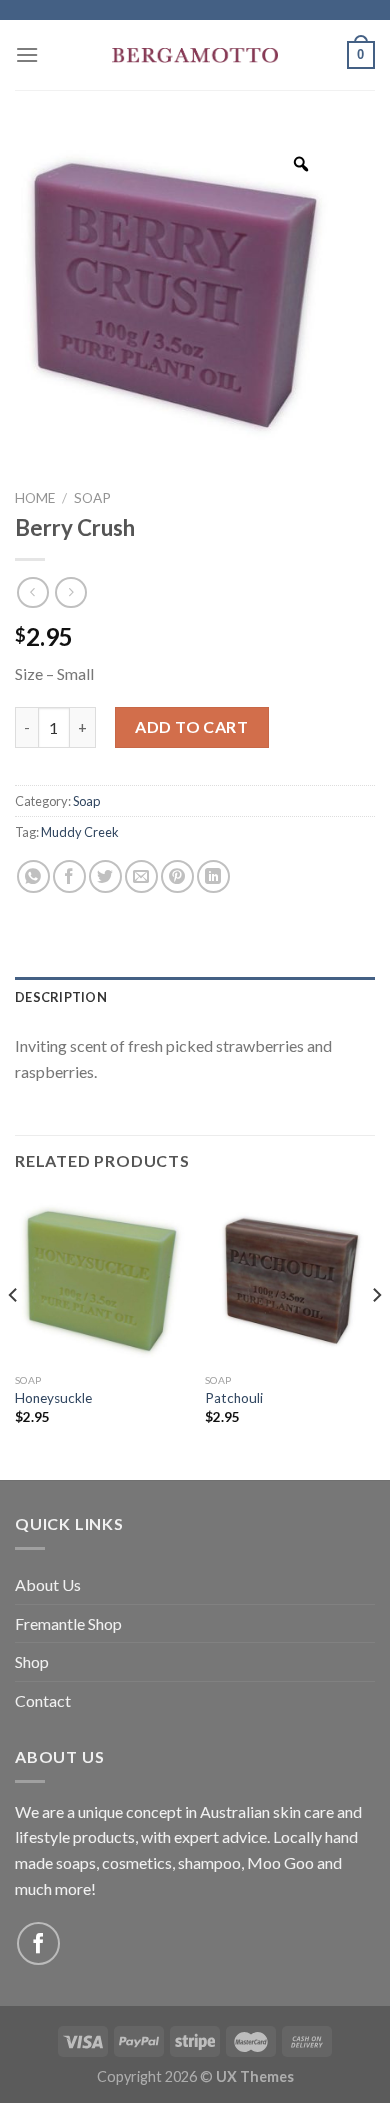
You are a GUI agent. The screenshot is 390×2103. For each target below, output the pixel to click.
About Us (48, 1584)
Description (61, 997)
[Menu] (27, 54)
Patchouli (234, 1398)
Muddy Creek (80, 832)
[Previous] (14, 1334)
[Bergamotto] (195, 55)
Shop (32, 1661)
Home (35, 498)
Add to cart (191, 726)
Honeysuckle (53, 1398)
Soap (92, 498)
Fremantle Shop (68, 1623)
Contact (43, 1700)
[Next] (376, 1334)
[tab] (195, 997)
